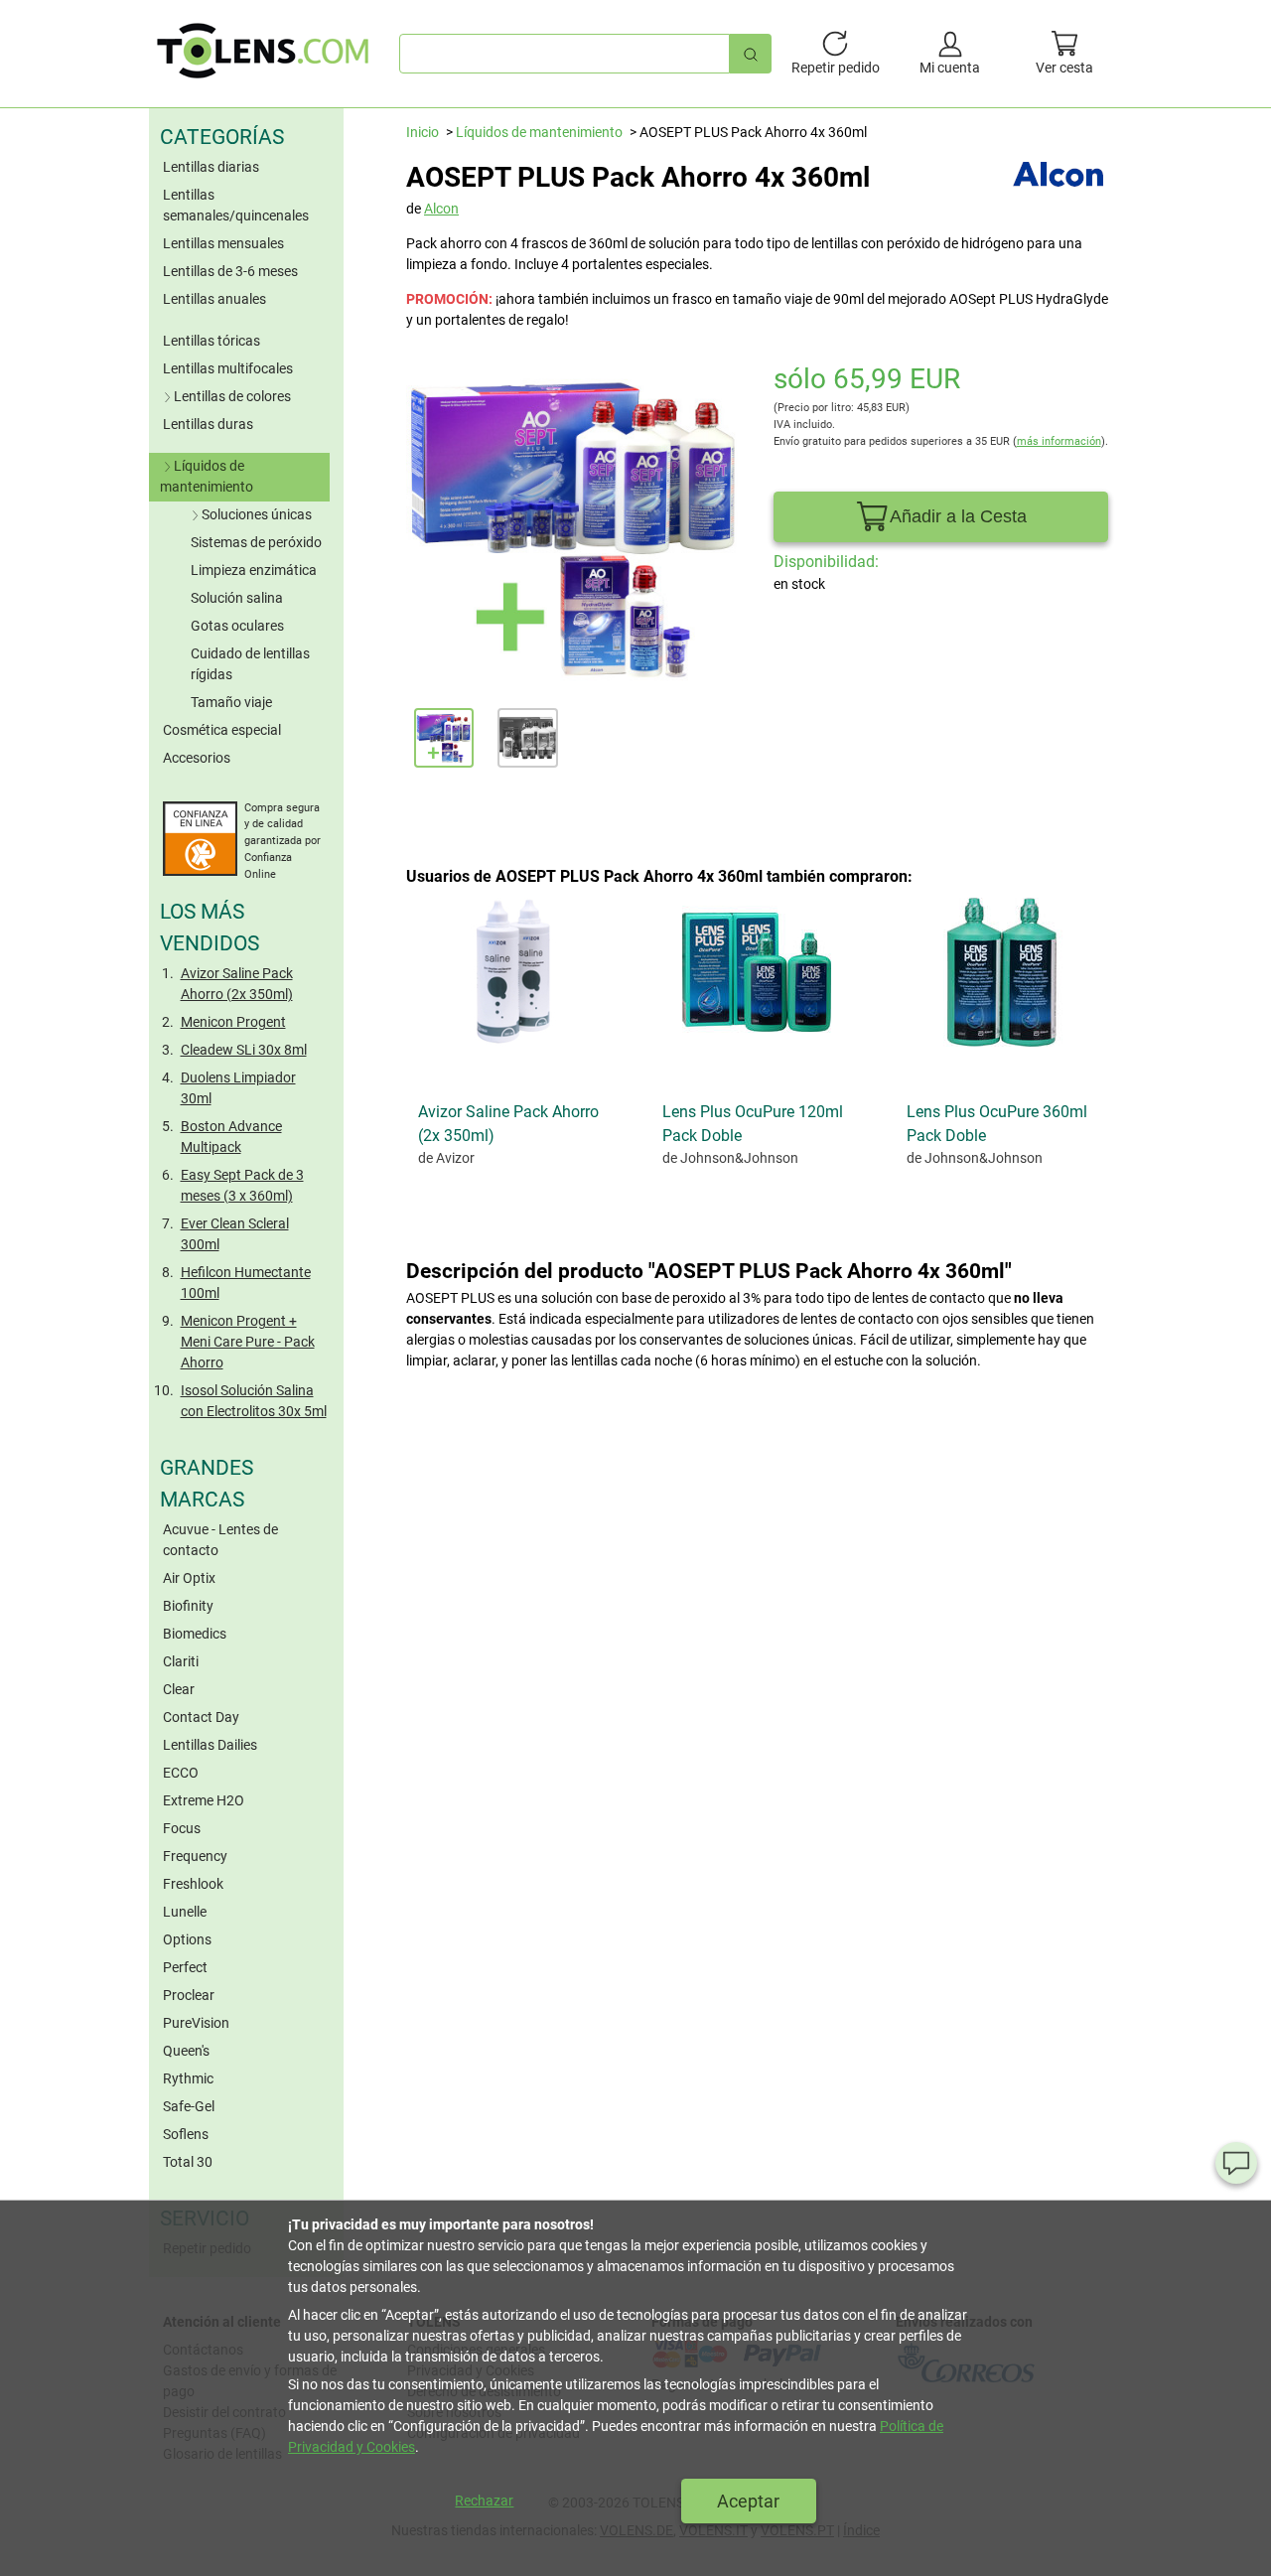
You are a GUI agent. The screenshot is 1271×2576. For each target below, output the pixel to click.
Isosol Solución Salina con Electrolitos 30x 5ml (254, 1401)
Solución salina (237, 598)
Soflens (186, 2134)
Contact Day (201, 1717)
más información (1059, 441)
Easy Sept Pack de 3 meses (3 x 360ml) (242, 1185)
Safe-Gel (189, 2106)
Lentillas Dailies (210, 1745)
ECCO (181, 1773)
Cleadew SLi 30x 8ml (244, 1050)
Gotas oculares (237, 626)
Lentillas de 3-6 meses (230, 271)
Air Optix (189, 1578)
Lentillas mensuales (223, 243)
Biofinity (188, 1606)
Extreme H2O (204, 1800)
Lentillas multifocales (228, 368)
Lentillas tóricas (212, 341)
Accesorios (197, 758)
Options (187, 1939)
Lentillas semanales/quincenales (236, 205)
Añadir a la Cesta (958, 516)
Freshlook (193, 1884)
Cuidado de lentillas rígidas (250, 664)
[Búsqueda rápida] (751, 53)
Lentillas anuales (214, 299)
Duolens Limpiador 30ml (238, 1088)
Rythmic (188, 2078)
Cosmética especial (222, 730)
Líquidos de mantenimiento (207, 476)
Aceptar (748, 2501)
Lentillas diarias (211, 167)
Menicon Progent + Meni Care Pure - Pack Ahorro (248, 1342)
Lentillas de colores (232, 396)
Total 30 (188, 2162)
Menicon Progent (233, 1022)
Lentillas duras (208, 424)
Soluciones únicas (257, 514)
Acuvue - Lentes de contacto (220, 1540)
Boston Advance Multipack (231, 1137)
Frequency (195, 1856)
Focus (182, 1828)
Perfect (185, 1967)
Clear (179, 1689)
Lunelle (185, 1912)
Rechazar (484, 2501)
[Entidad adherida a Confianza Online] (200, 871)
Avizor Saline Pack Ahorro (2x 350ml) (237, 984)
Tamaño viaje (231, 702)
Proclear (189, 1995)
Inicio (423, 132)
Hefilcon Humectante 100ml (246, 1283)
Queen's (186, 2051)
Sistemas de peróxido (256, 542)
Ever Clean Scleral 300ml (235, 1234)
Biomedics (195, 1634)
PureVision (196, 2023)
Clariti (181, 1661)
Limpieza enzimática (254, 570)
